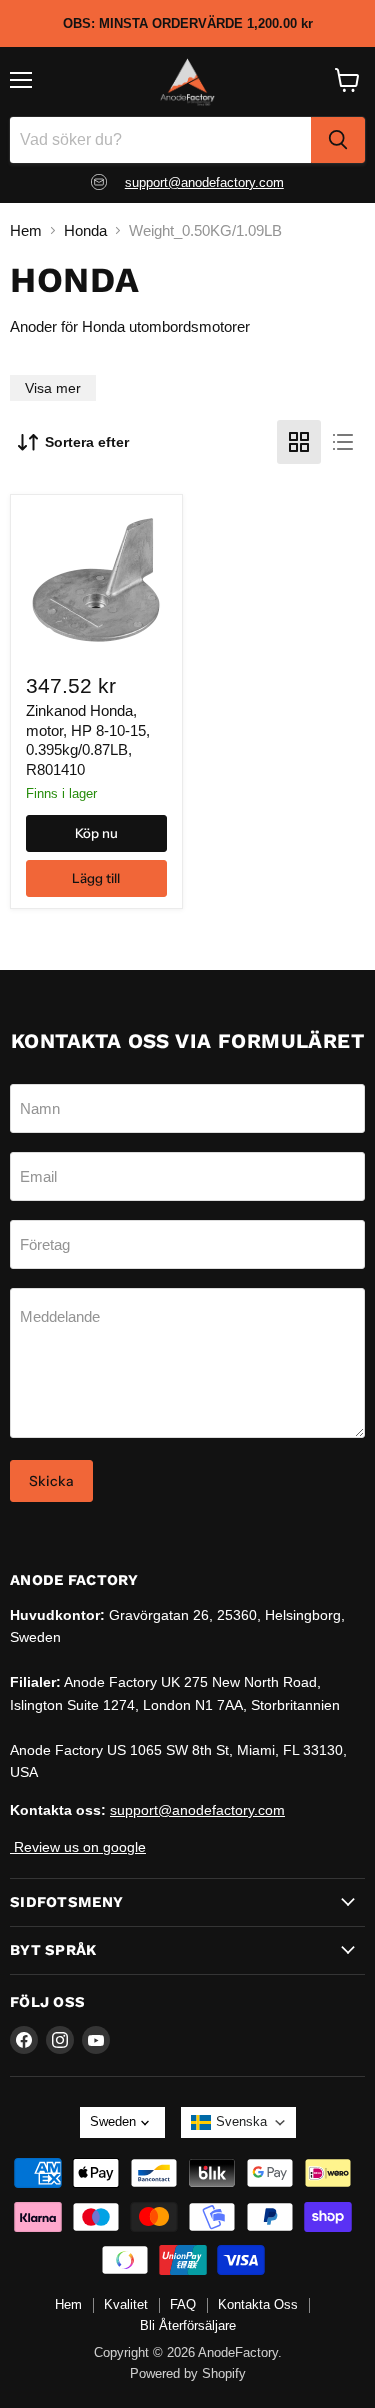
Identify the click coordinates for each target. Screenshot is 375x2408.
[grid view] (299, 442)
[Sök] (338, 140)
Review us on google (78, 1847)
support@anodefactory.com (204, 182)
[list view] (343, 442)
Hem (26, 230)
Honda (85, 230)
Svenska (241, 2121)
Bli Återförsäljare (188, 2325)
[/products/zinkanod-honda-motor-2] (96, 580)
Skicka (51, 1481)
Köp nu (96, 833)
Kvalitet (126, 2304)
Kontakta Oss (258, 2304)
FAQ (183, 2304)
